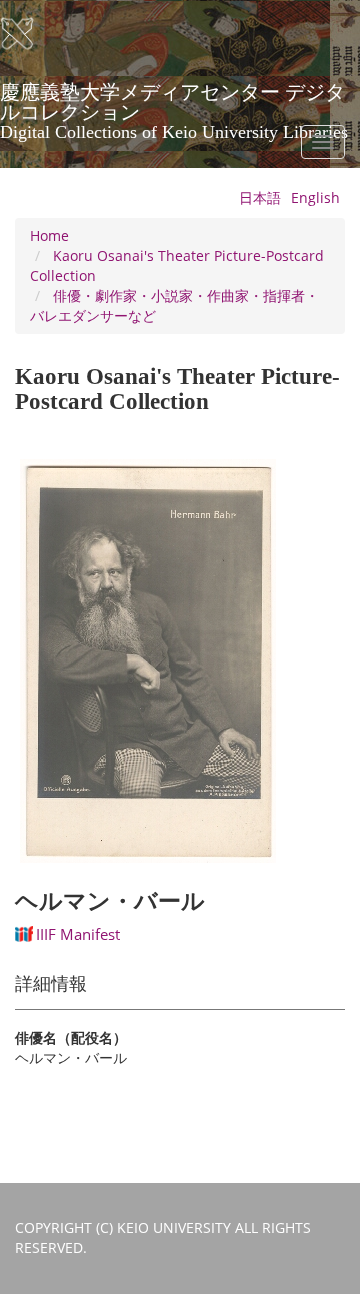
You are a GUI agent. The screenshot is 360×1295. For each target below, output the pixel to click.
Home (49, 235)
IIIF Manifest (78, 934)
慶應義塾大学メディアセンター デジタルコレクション (174, 99)
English (315, 197)
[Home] (30, 34)
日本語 (260, 197)
